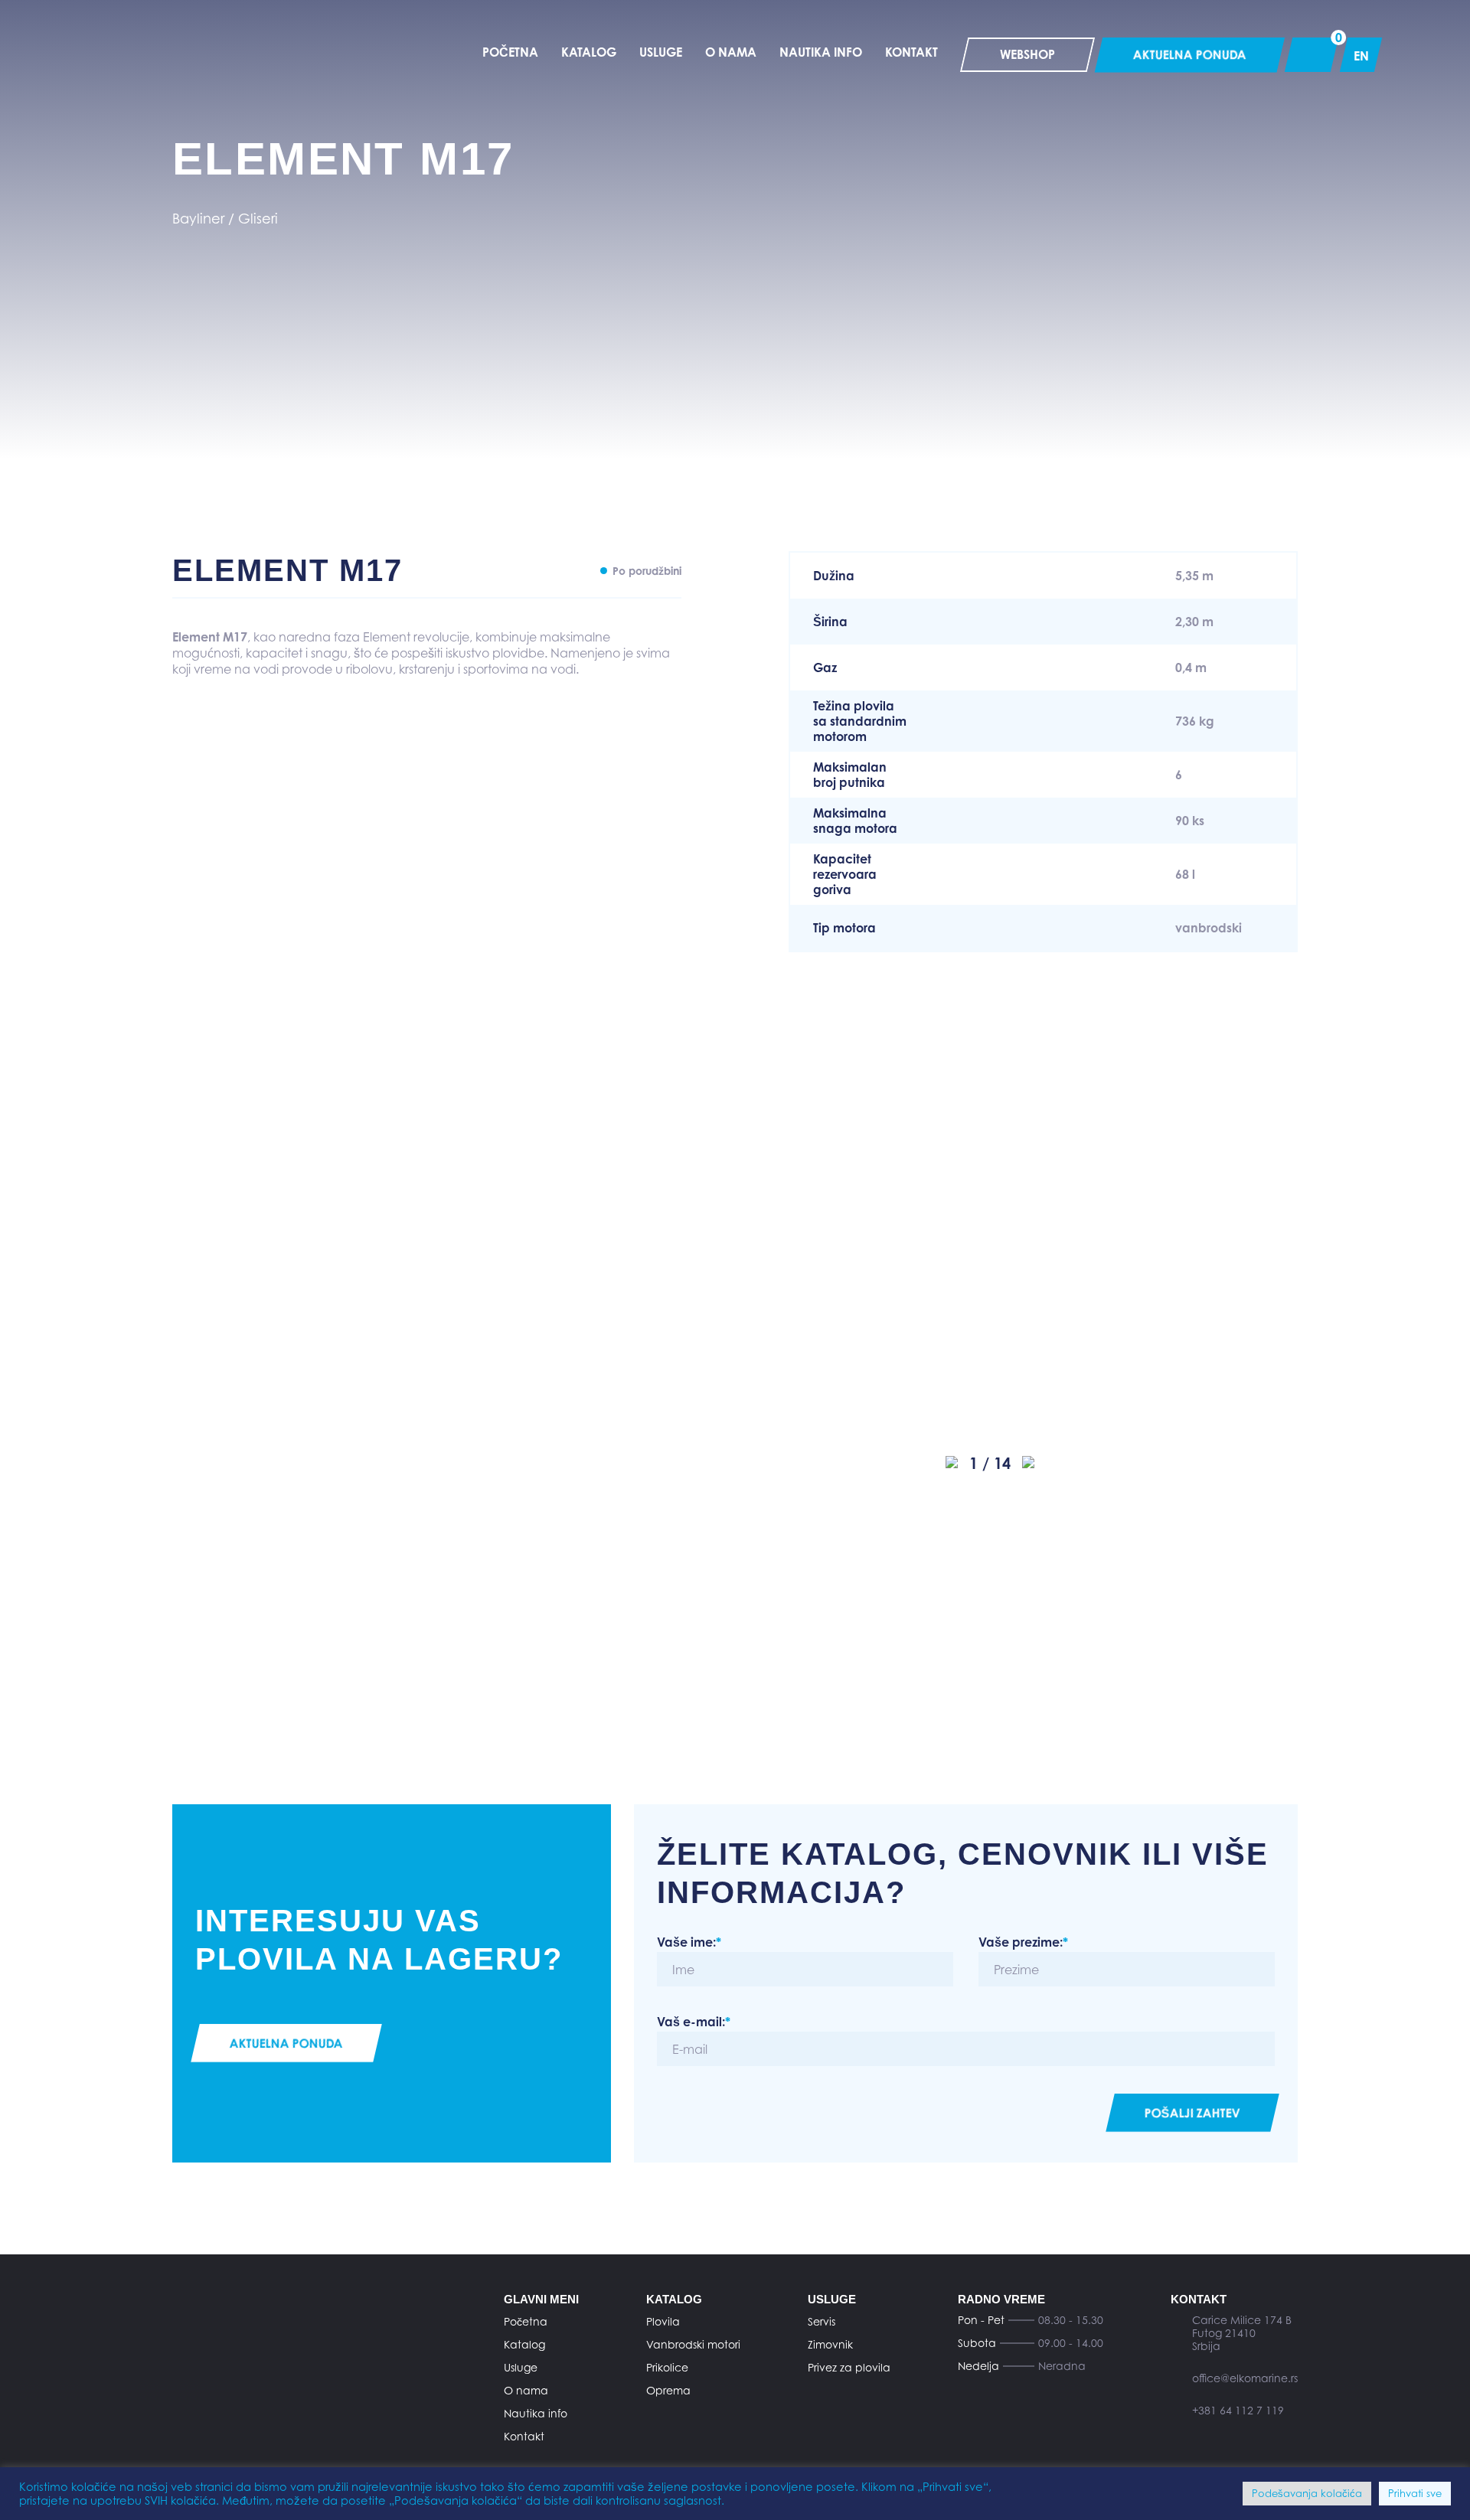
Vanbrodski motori (693, 2344)
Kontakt (524, 2436)
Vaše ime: (689, 1942)
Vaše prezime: (1023, 1942)
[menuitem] (1361, 55)
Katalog (524, 2344)
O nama (526, 2390)
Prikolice (667, 2367)
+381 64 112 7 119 (1238, 2410)
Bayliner (198, 219)
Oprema (668, 2390)
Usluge (521, 2367)
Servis (822, 2321)
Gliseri (258, 219)
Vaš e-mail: (694, 2022)
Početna (526, 2321)
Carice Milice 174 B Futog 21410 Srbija (1242, 2333)
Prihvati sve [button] (1415, 2493)
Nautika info (536, 2413)
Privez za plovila (849, 2367)
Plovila (663, 2321)
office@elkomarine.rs (1245, 2378)
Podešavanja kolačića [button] (1307, 2493)
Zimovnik (830, 2344)
